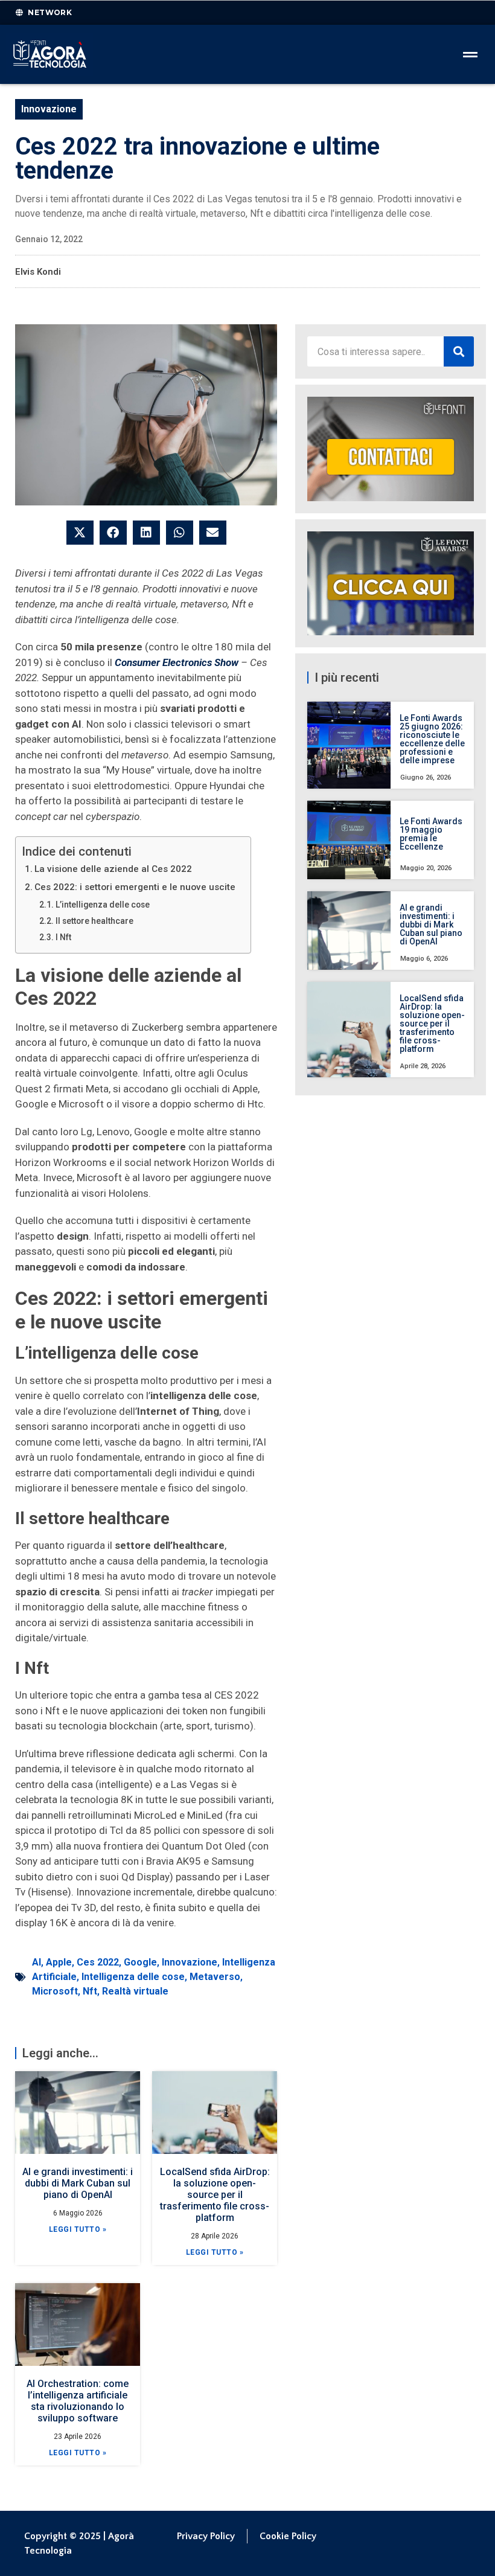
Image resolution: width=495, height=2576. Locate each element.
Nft (90, 1991)
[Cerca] (459, 351)
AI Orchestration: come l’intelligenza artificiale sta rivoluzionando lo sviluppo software (78, 2401)
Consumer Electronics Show (178, 662)
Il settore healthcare (94, 921)
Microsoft (55, 1991)
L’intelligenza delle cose (103, 905)
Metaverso (215, 1977)
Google (140, 1962)
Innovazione (49, 109)
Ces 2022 (98, 1962)
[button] (80, 533)
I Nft (63, 937)
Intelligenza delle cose (133, 1977)
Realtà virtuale (135, 1991)
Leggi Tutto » (78, 2229)
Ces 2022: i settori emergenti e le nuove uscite (135, 887)
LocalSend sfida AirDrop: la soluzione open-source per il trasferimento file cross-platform (215, 2195)
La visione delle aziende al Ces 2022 (113, 869)
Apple (59, 1962)
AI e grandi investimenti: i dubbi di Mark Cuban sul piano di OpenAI (78, 2183)
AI (37, 1962)
